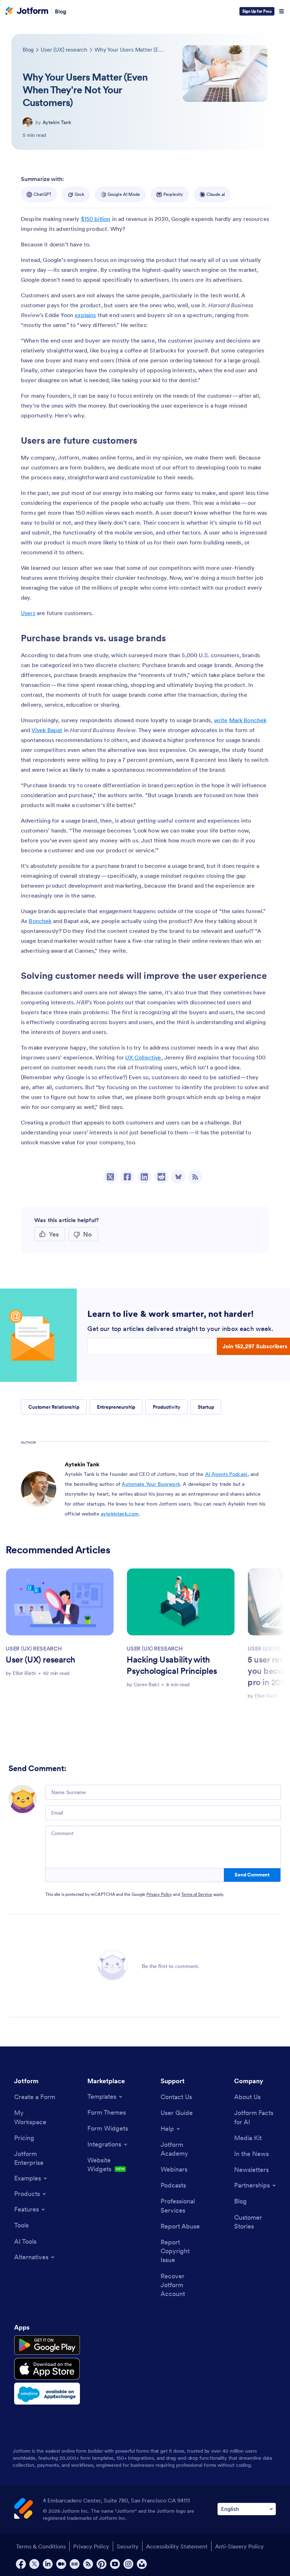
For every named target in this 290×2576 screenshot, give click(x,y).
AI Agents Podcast (226, 1474)
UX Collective (143, 1057)
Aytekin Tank (57, 122)
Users (28, 613)
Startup (206, 1407)
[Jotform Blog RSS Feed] (195, 1177)
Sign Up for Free (257, 11)
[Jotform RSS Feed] (88, 2564)
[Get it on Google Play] (47, 2345)
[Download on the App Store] (47, 2369)
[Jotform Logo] (27, 11)
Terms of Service (197, 1894)
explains (85, 315)
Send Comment (252, 1875)
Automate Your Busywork (151, 1484)
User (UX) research (40, 1660)
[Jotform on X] (34, 2564)
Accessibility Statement (177, 2546)
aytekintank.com (120, 1514)
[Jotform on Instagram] (128, 2564)
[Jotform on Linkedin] (48, 2564)
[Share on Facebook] (127, 1177)
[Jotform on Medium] (61, 2564)
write (221, 720)
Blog (61, 11)
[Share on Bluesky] (178, 1177)
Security (128, 2546)
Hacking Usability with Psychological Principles (172, 1665)
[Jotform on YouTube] (115, 2564)
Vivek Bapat (47, 730)
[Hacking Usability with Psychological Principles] (181, 1602)
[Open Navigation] (282, 11)
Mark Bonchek (248, 720)
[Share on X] (110, 1177)
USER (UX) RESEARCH (34, 1648)
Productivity (166, 1407)
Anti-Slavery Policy (239, 2546)
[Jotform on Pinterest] (101, 2564)
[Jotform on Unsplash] (142, 2564)
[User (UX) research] (60, 1602)
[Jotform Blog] (75, 2564)
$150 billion (96, 219)
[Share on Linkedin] (144, 1177)
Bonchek (40, 921)
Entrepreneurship (116, 1407)
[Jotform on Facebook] (21, 2564)
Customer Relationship (54, 1407)
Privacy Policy (159, 1894)
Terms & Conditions (41, 2546)
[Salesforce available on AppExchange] (47, 2394)
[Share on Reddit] (161, 1177)
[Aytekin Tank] (28, 122)
